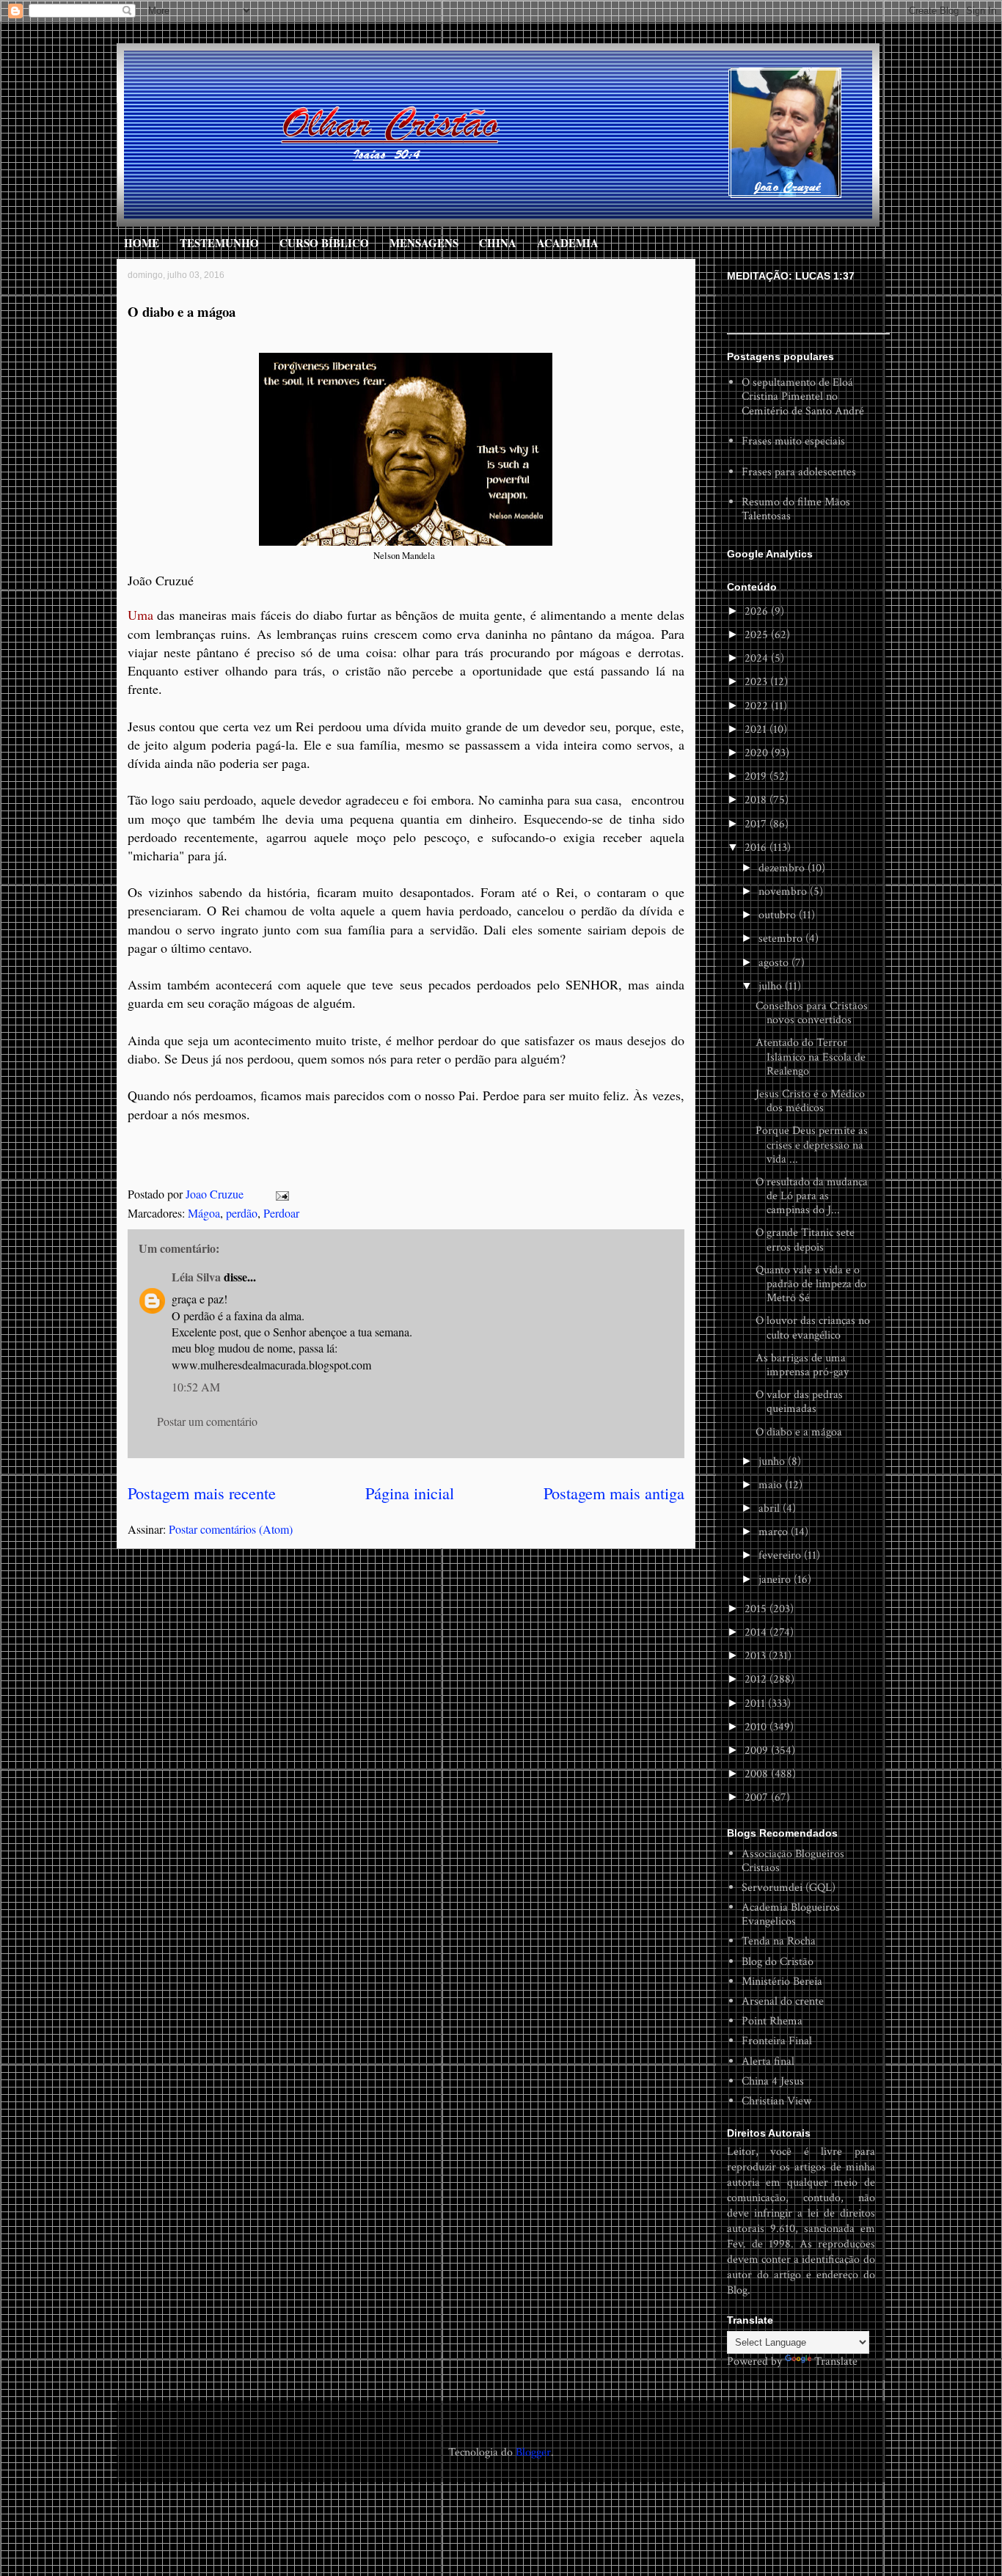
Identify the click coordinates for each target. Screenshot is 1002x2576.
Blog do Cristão (778, 1962)
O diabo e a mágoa (799, 1432)
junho (773, 1461)
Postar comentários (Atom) (231, 1529)
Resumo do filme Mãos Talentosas (796, 509)
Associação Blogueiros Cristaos (793, 1861)
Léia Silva (196, 1277)
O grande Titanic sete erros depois (805, 1240)
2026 (758, 611)
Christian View (776, 2101)
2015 (757, 1609)
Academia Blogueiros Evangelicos (791, 1914)
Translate (836, 2361)
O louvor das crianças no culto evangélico (813, 1328)
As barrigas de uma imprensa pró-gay (802, 1365)
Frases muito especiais (793, 441)
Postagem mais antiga (614, 1493)
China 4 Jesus (773, 2081)
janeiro (776, 1580)
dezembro (783, 868)
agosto (775, 963)
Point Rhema (772, 2021)
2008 (758, 1774)
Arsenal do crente (783, 2001)
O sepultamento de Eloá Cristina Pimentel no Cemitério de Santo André (803, 396)
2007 (758, 1797)
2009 (758, 1750)
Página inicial (410, 1493)
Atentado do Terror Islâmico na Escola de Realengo (811, 1057)
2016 (757, 848)
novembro (784, 892)
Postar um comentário (207, 1421)
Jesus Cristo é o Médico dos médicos (810, 1101)
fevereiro (781, 1555)
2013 (757, 1656)
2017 (757, 824)
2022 (758, 706)
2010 (757, 1727)
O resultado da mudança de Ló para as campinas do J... (812, 1196)
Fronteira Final (777, 2041)
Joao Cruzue (216, 1194)
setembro (782, 938)
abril (771, 1508)
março (775, 1532)
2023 (757, 682)
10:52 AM (196, 1387)
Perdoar (281, 1213)
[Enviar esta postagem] (281, 1194)
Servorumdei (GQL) (789, 1888)
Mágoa (204, 1213)
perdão (242, 1213)
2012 (757, 1679)
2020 (758, 753)
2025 (758, 635)
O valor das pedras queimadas (799, 1402)
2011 (756, 1704)
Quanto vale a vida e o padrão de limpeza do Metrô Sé (811, 1284)
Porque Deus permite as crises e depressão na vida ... (812, 1145)
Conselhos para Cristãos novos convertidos (812, 1013)
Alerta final (768, 2061)
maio (772, 1485)
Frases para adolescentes (799, 472)
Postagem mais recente (202, 1493)
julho (772, 986)
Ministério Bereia (782, 1982)
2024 (758, 658)
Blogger (533, 2452)
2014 (757, 1632)
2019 (757, 776)
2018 (757, 800)
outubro (779, 915)
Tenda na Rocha (779, 1941)
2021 (757, 729)
